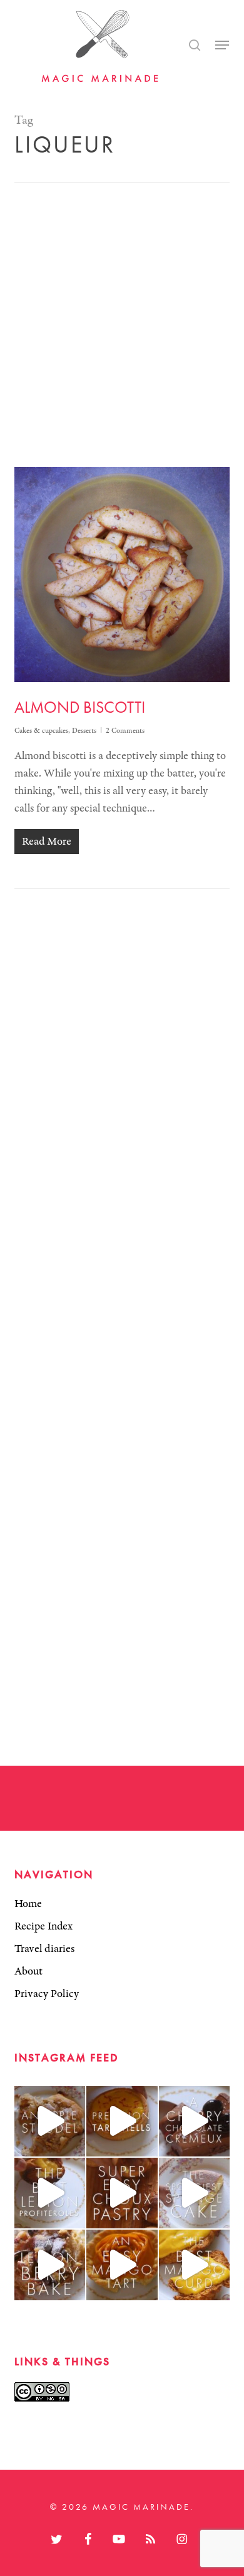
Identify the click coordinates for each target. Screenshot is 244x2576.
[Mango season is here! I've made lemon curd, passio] (194, 2265)
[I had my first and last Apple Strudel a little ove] (50, 2121)
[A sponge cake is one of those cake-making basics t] (194, 2193)
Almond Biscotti (80, 707)
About (28, 1971)
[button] (222, 45)
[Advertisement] (122, 311)
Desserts (84, 731)
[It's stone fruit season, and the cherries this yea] (194, 2121)
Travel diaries (44, 1949)
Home (28, 1904)
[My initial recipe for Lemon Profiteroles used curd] (50, 2193)
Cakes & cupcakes (41, 731)
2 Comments (125, 731)
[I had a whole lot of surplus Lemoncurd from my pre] (50, 2265)
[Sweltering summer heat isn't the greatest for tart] (122, 2265)
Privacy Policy (47, 1994)
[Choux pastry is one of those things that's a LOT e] (122, 2193)
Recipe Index (43, 1926)
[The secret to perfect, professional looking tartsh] (122, 2121)
